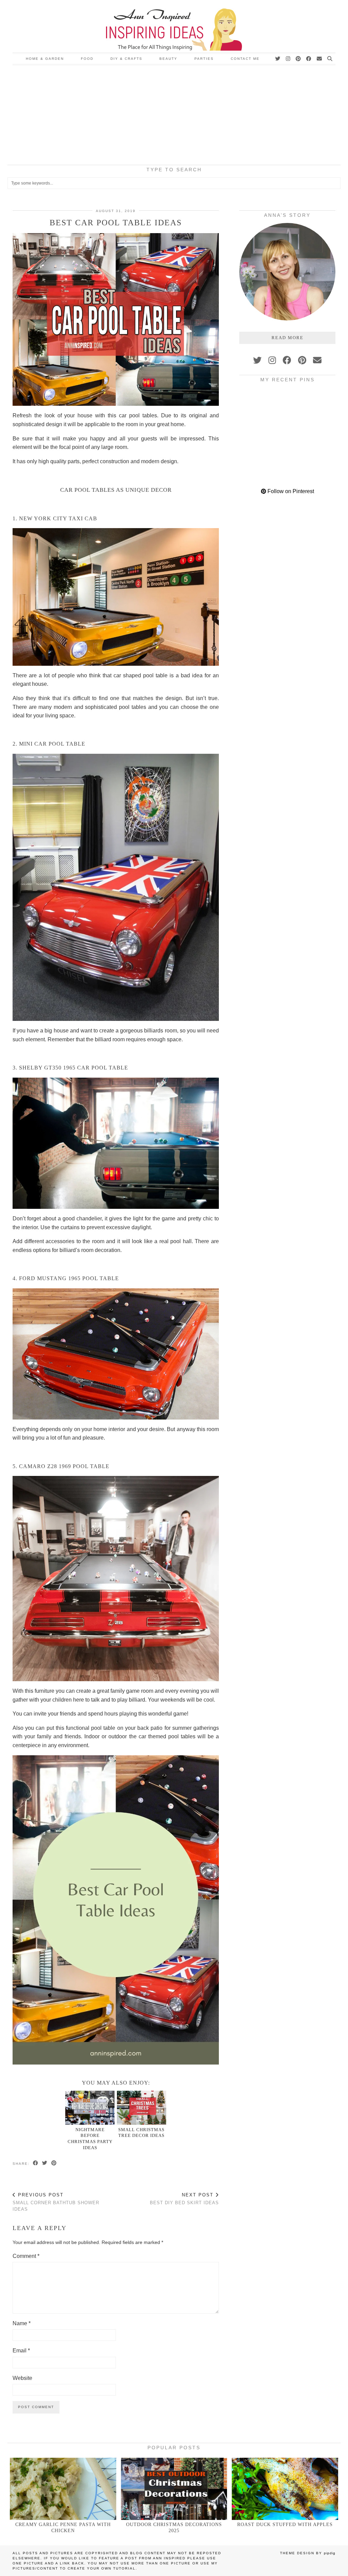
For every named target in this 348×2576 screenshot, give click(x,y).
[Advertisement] (174, 116)
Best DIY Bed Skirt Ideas (184, 2199)
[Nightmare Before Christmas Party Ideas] (90, 2108)
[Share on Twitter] (45, 2163)
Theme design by (308, 2553)
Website (22, 2378)
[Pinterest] (299, 59)
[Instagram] (288, 59)
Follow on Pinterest (290, 491)
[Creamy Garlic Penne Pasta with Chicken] (63, 2489)
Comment (26, 2256)
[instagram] (272, 360)
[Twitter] (278, 59)
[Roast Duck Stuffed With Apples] (285, 2489)
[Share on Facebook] (36, 2163)
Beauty (168, 59)
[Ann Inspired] (174, 26)
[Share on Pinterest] (54, 2163)
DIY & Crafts (126, 59)
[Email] (320, 59)
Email (21, 2351)
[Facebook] (309, 59)
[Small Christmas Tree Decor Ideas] (142, 2108)
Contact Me (245, 59)
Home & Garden (45, 59)
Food (87, 59)
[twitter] (257, 360)
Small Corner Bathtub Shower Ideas (56, 2202)
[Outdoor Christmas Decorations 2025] (174, 2489)
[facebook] (287, 360)
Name (22, 2323)
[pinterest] (302, 360)
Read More (288, 338)
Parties (204, 59)
